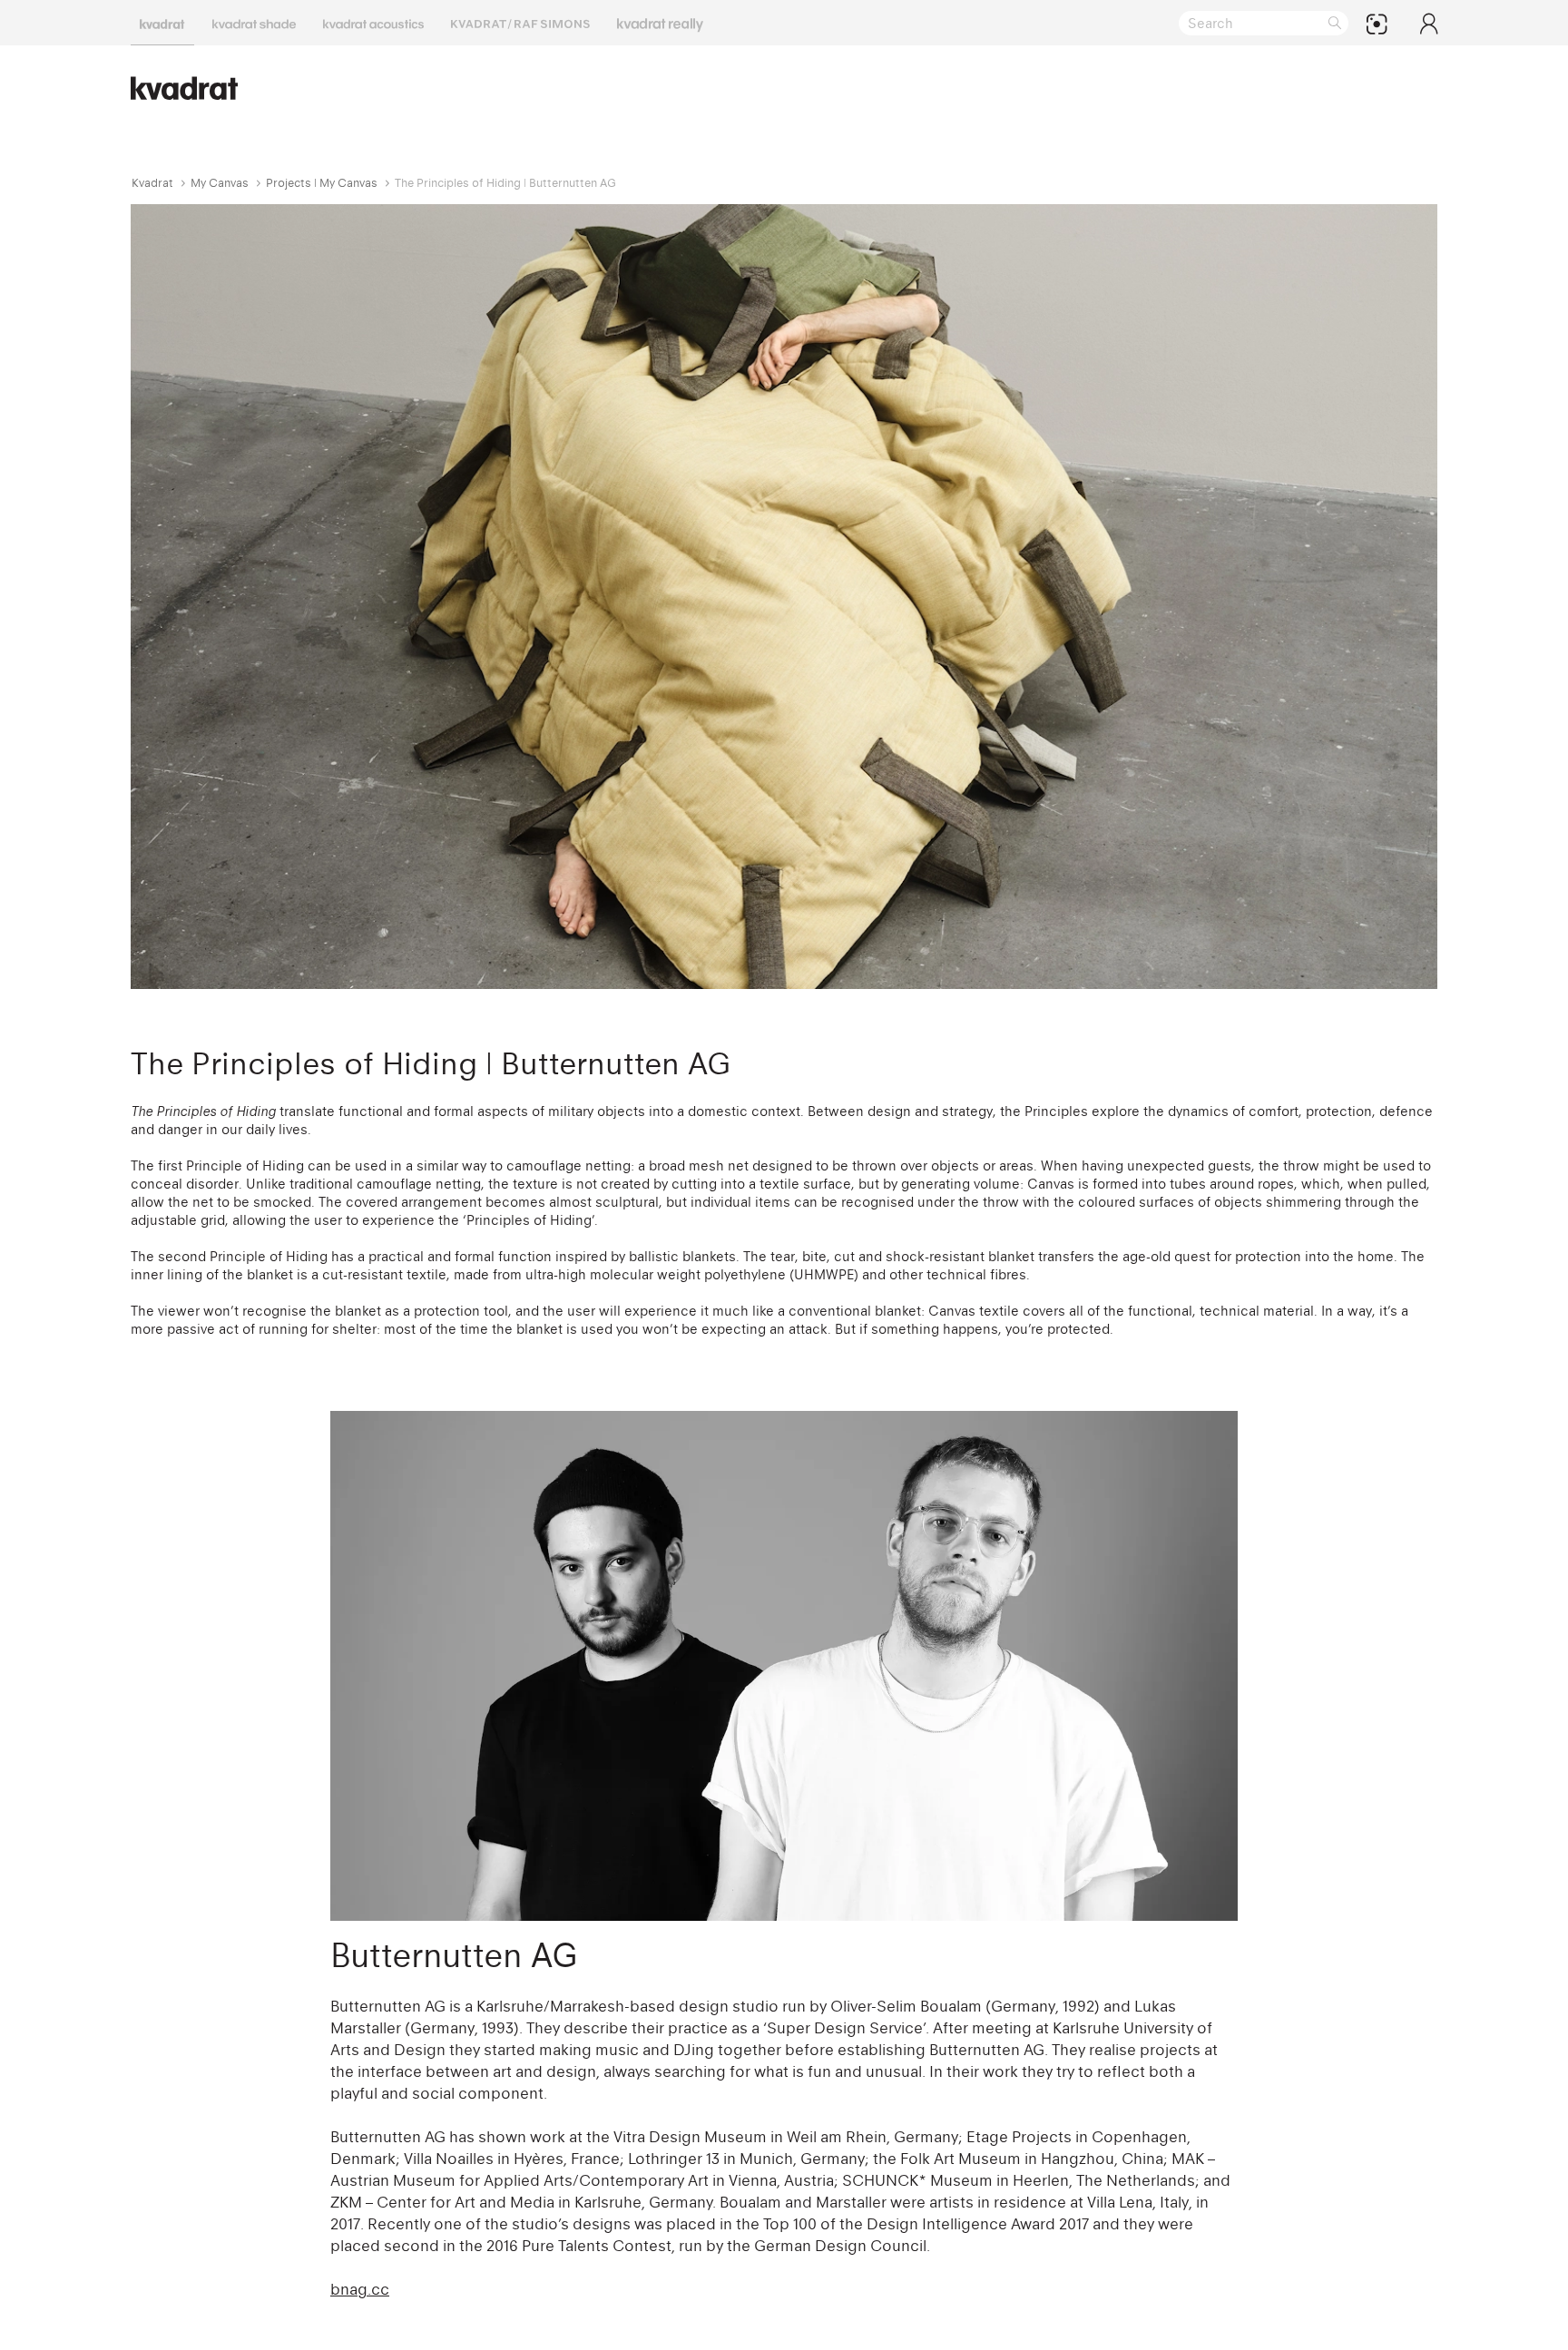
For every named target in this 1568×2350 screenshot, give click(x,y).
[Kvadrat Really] (660, 23)
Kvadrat (152, 183)
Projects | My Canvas (322, 183)
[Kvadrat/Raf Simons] (520, 23)
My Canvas (220, 183)
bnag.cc (360, 2289)
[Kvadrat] (162, 23)
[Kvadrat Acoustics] (373, 23)
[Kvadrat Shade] (254, 23)
